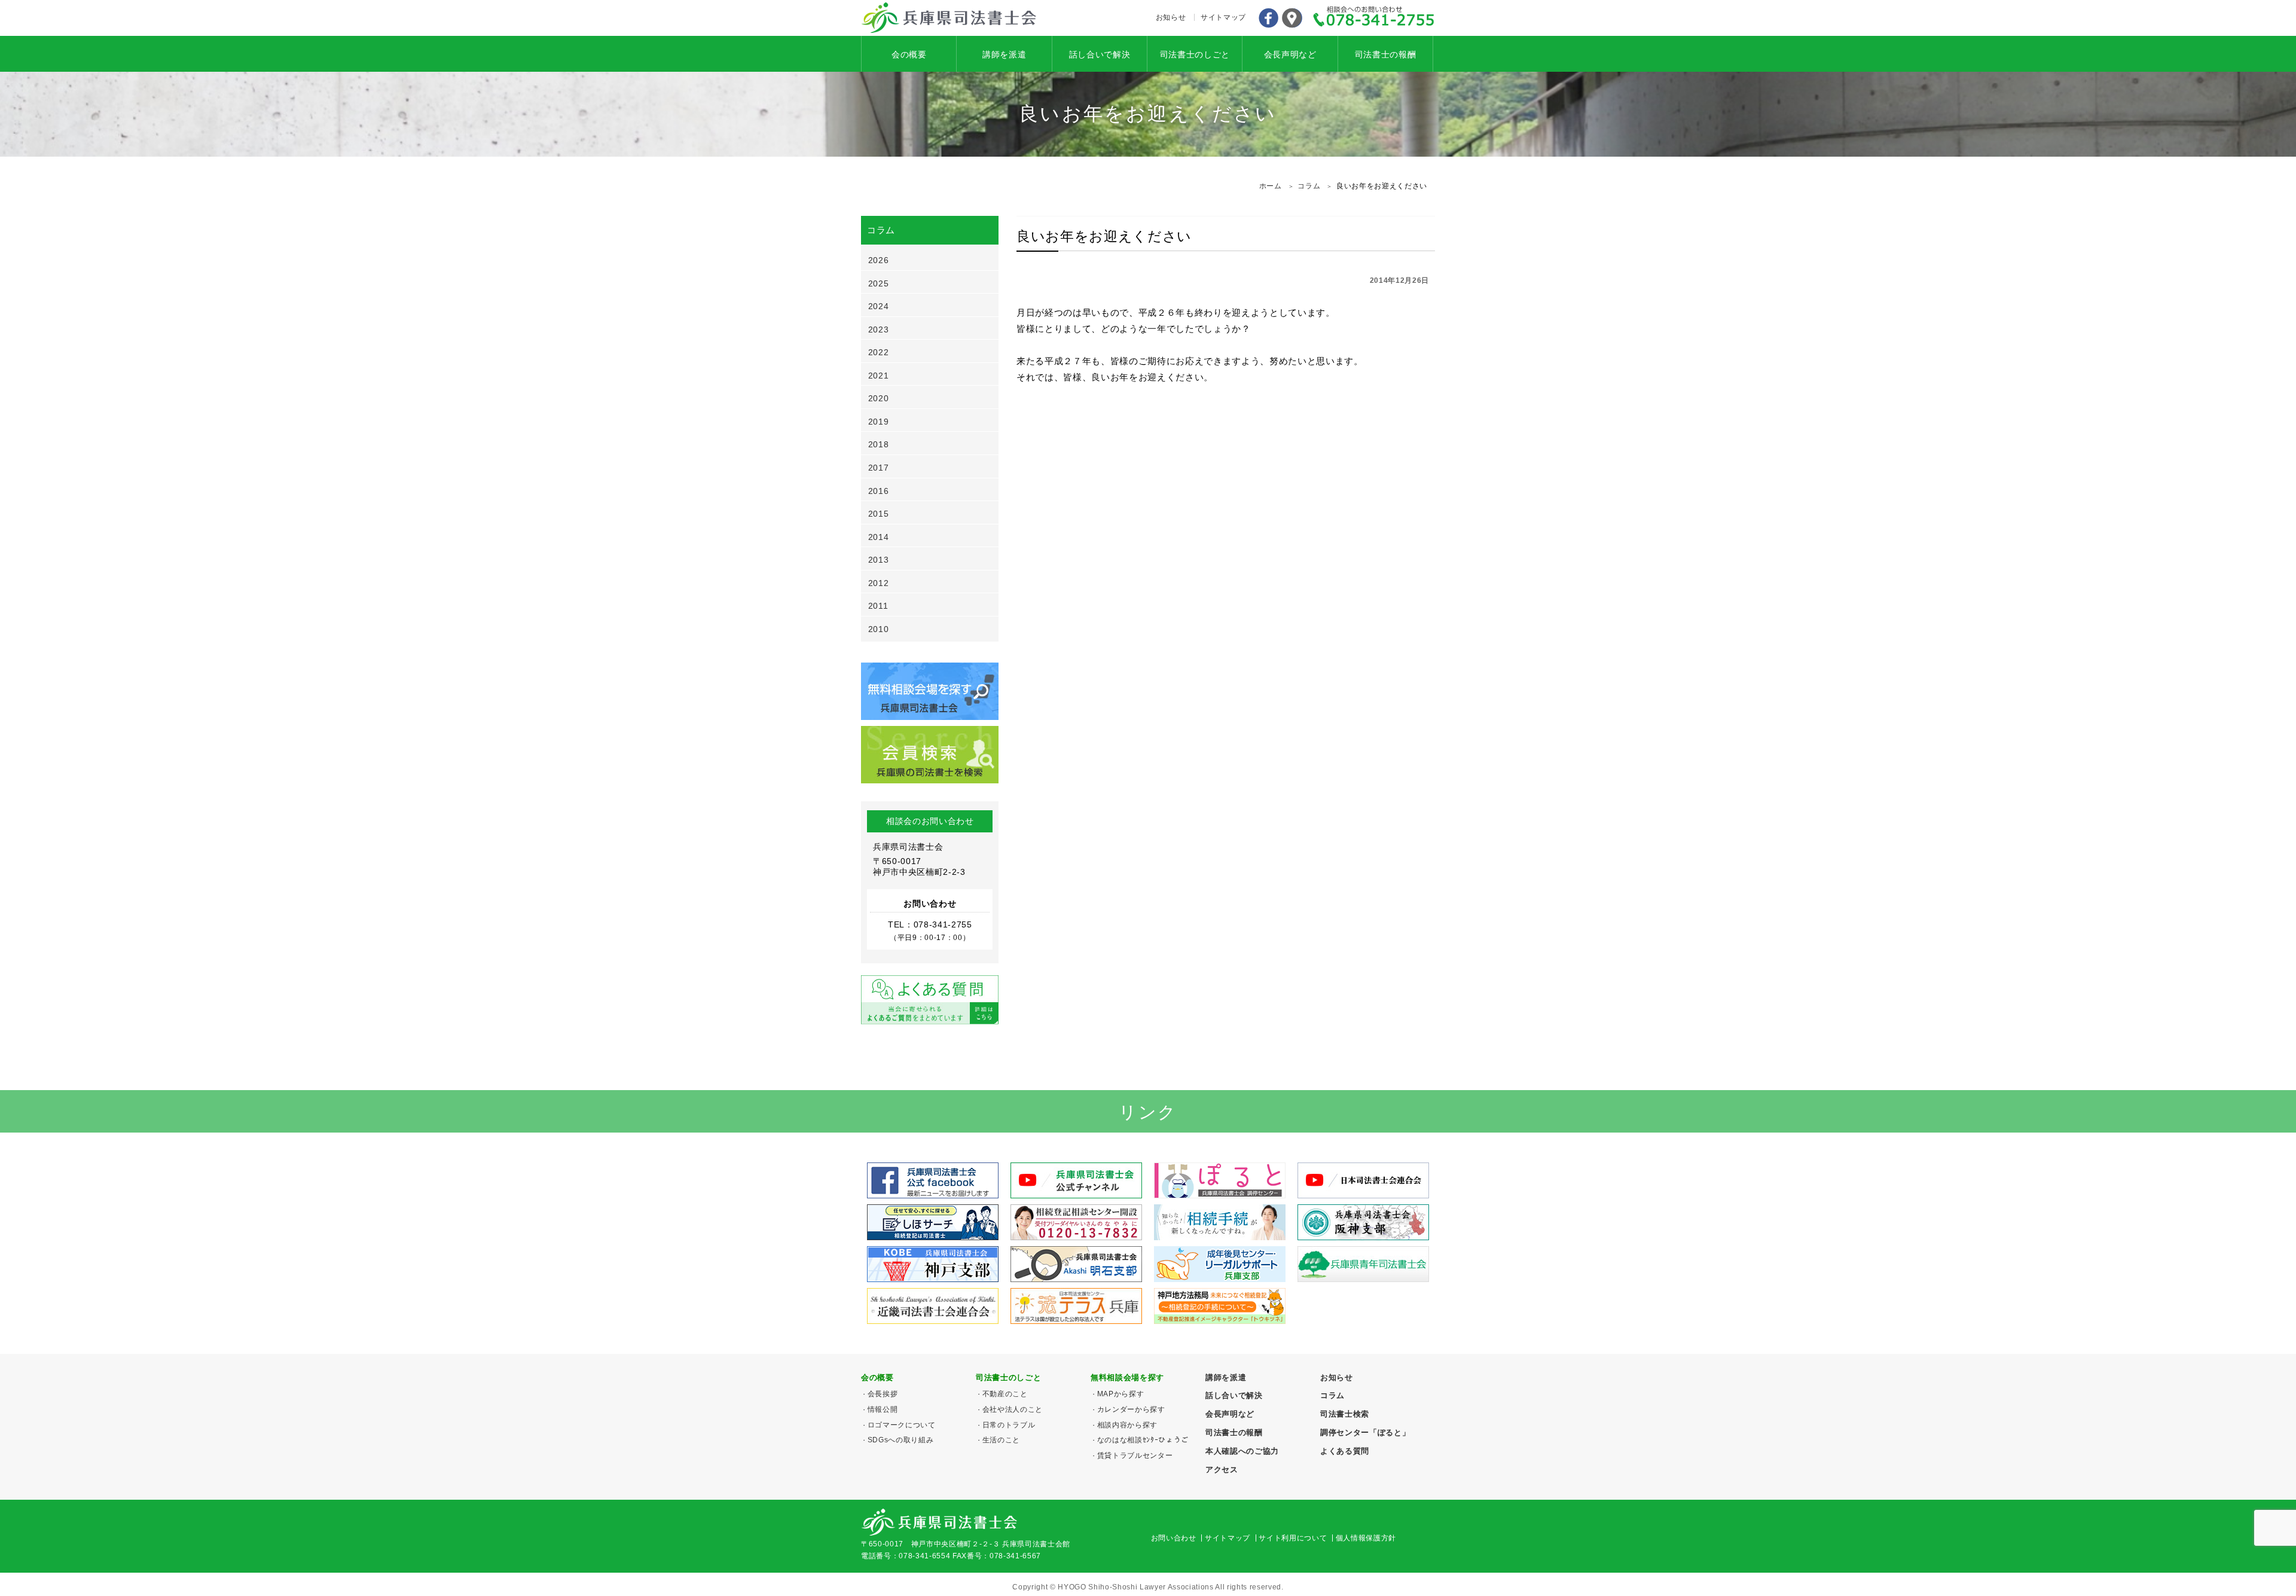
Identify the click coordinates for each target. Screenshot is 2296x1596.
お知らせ (1171, 17)
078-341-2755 (1374, 18)
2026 (879, 260)
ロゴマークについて (902, 1425)
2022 (879, 352)
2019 (879, 422)
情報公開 (883, 1409)
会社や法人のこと (1013, 1409)
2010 (879, 629)
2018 (879, 444)
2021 (879, 376)
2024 (879, 306)
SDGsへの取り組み (900, 1440)
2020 (879, 398)
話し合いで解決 (1100, 54)
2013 (879, 560)
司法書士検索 (1345, 1414)
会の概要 (909, 54)
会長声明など (1290, 54)
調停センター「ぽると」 (1365, 1432)
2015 (879, 514)
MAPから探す (1120, 1394)
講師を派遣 (1004, 54)
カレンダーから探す (1131, 1409)
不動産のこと (1005, 1394)
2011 (878, 606)
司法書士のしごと (1195, 54)
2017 (879, 468)
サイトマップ (1223, 17)
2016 (879, 491)
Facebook (1268, 18)
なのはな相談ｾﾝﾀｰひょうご (1143, 1440)
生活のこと (1001, 1440)
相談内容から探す (1127, 1425)
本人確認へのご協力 (1242, 1451)
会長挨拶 (883, 1394)
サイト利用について (1293, 1538)
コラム (1332, 1395)
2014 (879, 537)
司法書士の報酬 (1386, 54)
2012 (879, 583)
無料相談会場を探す (1127, 1377)
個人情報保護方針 (1366, 1538)
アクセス (1292, 18)
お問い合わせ (1174, 1538)
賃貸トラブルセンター (1135, 1455)
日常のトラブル (1009, 1425)
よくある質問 (1345, 1451)
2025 (879, 283)
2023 (879, 329)
